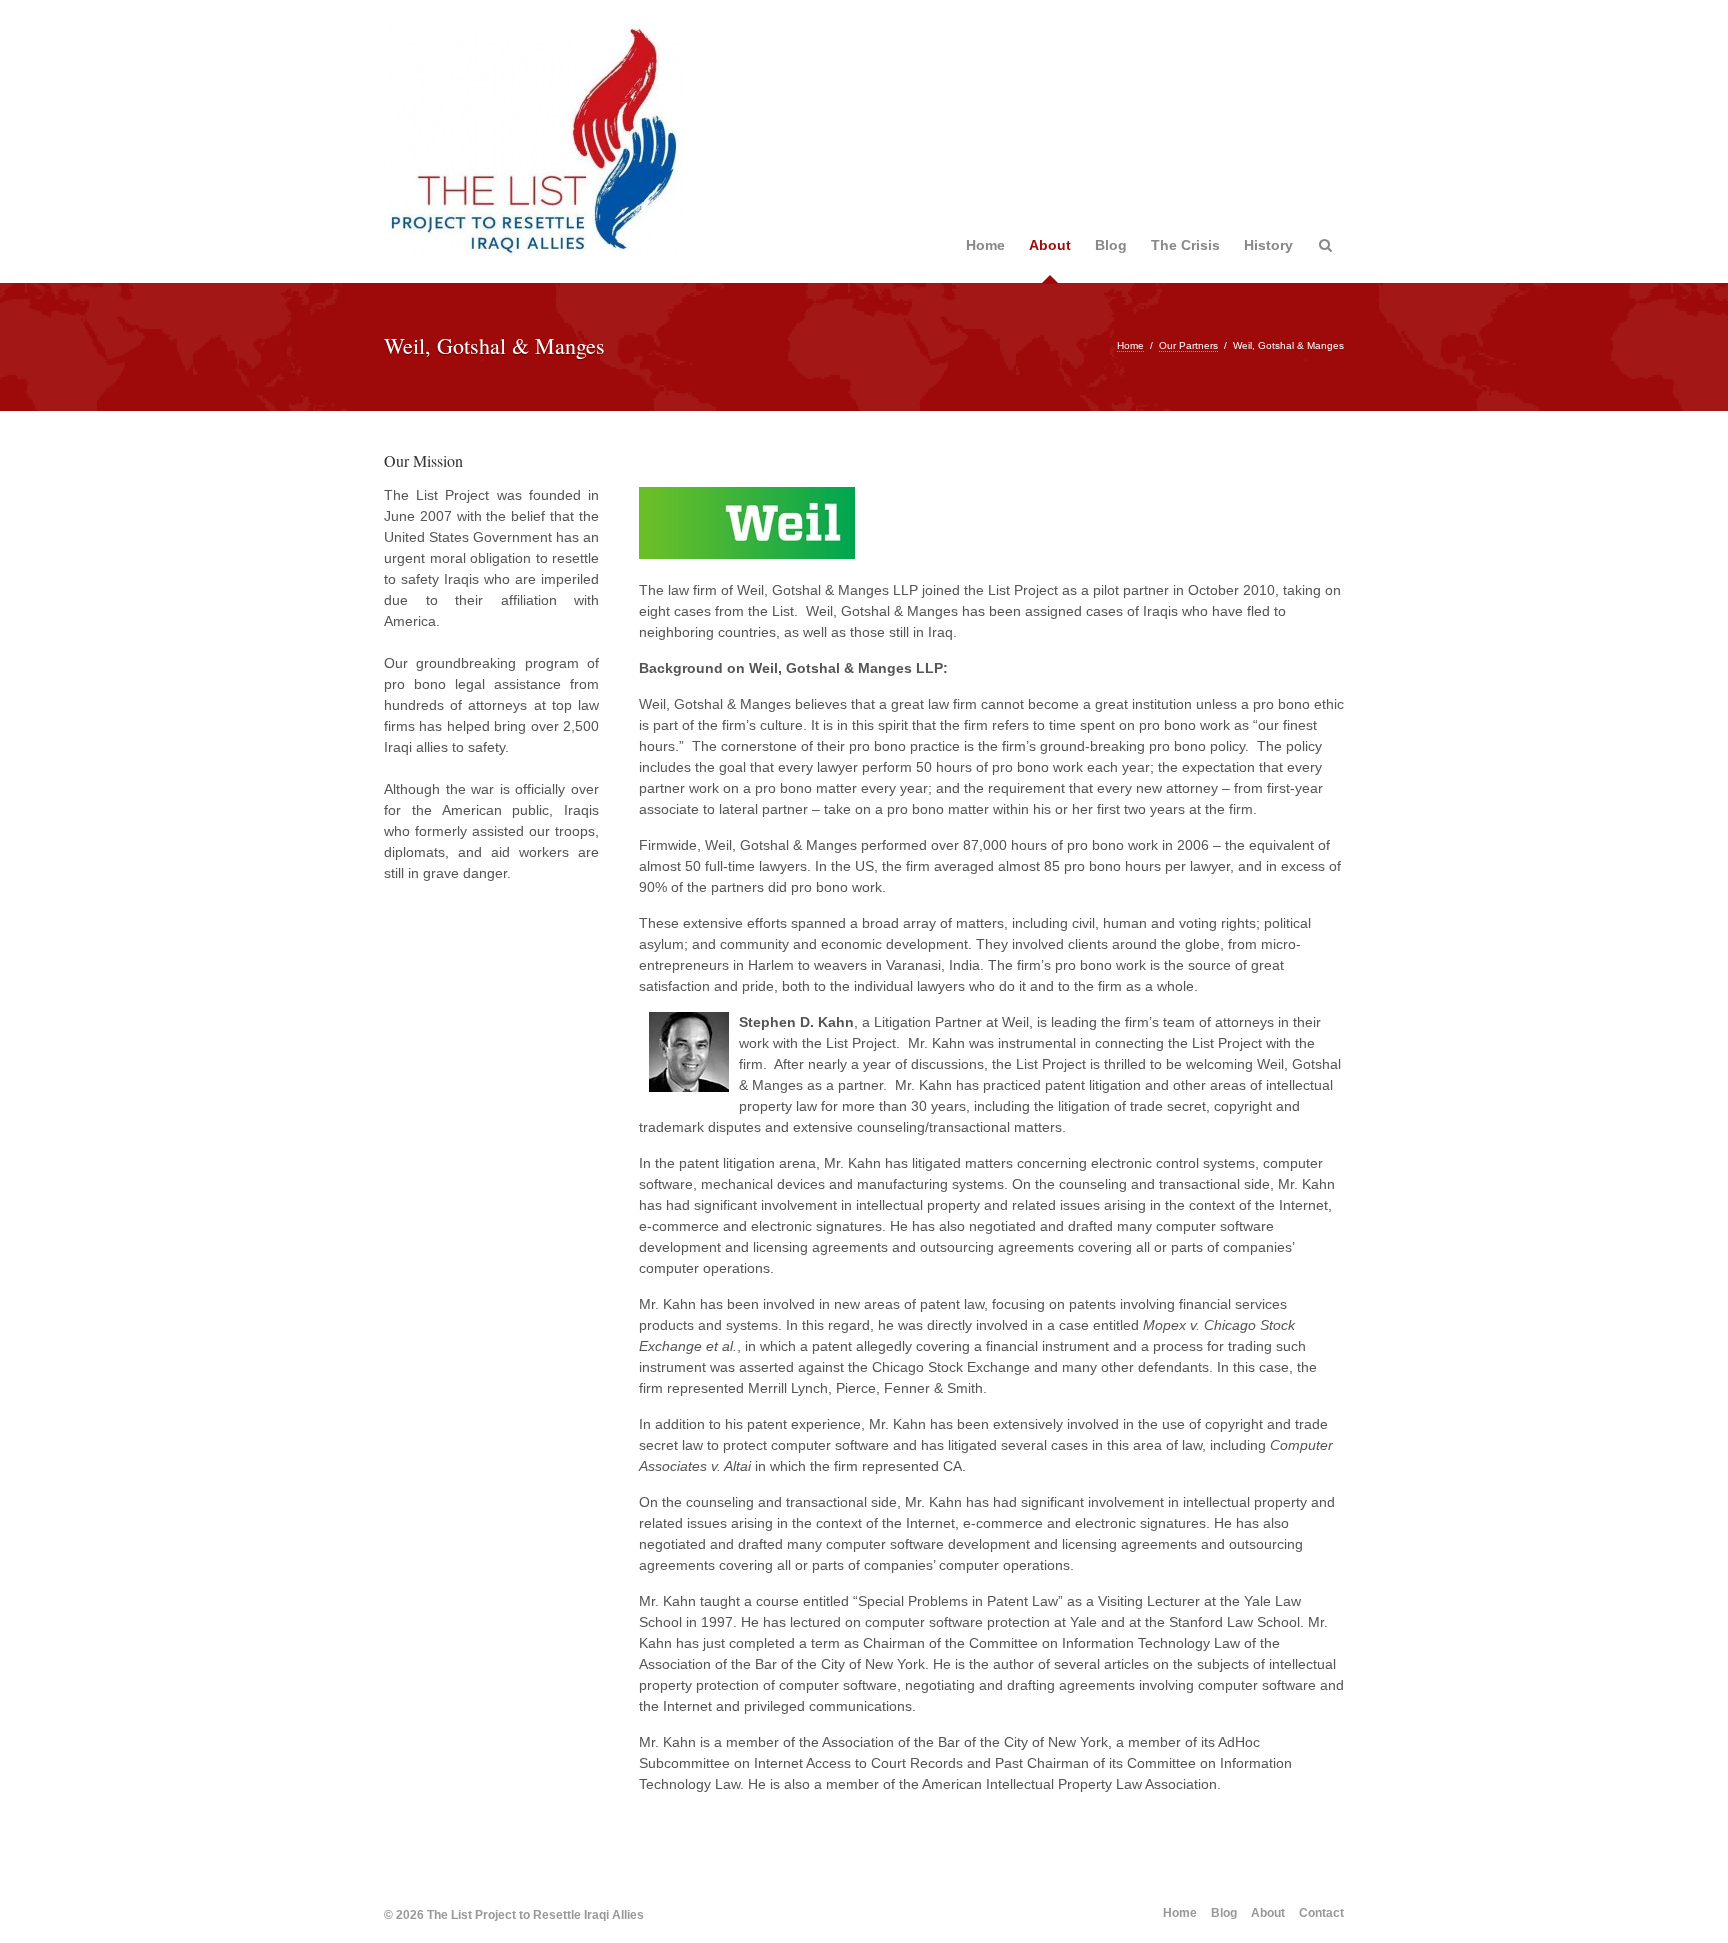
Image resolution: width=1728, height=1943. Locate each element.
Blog (1111, 245)
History (1268, 245)
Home (985, 245)
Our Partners (1188, 345)
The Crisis (1185, 245)
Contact (1321, 1913)
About (1050, 245)
